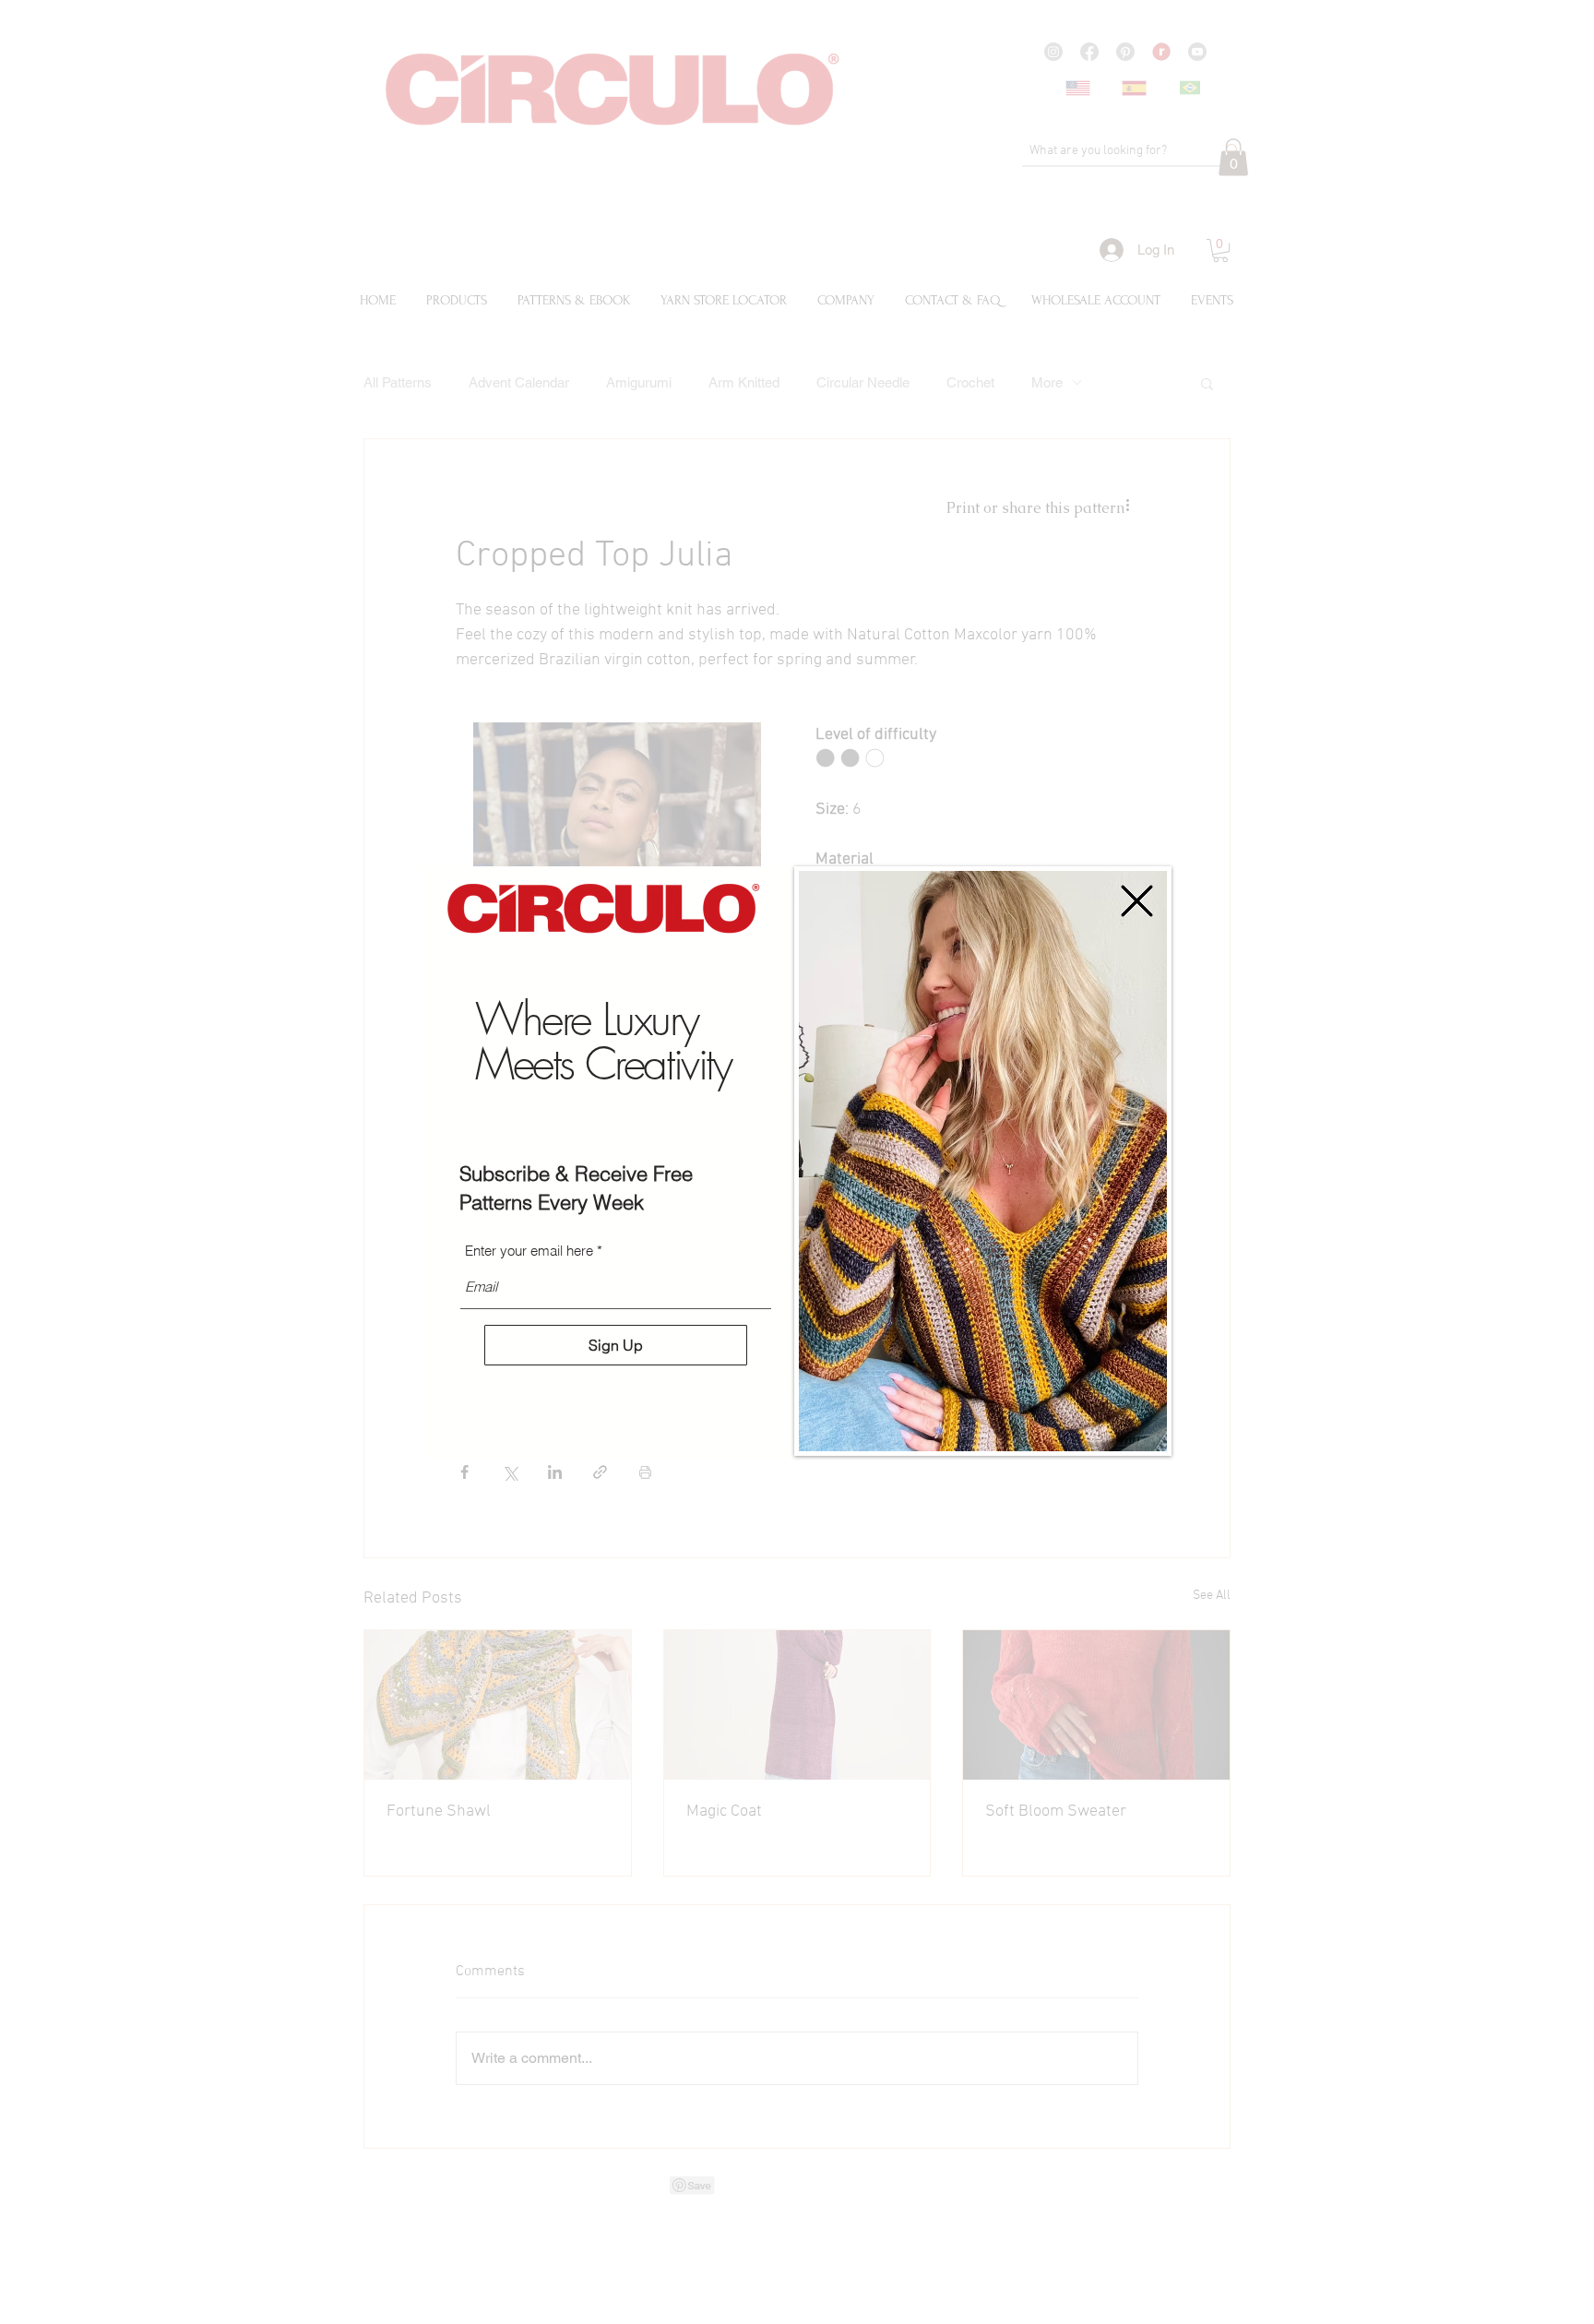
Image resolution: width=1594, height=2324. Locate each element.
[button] (1137, 901)
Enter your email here (529, 1251)
